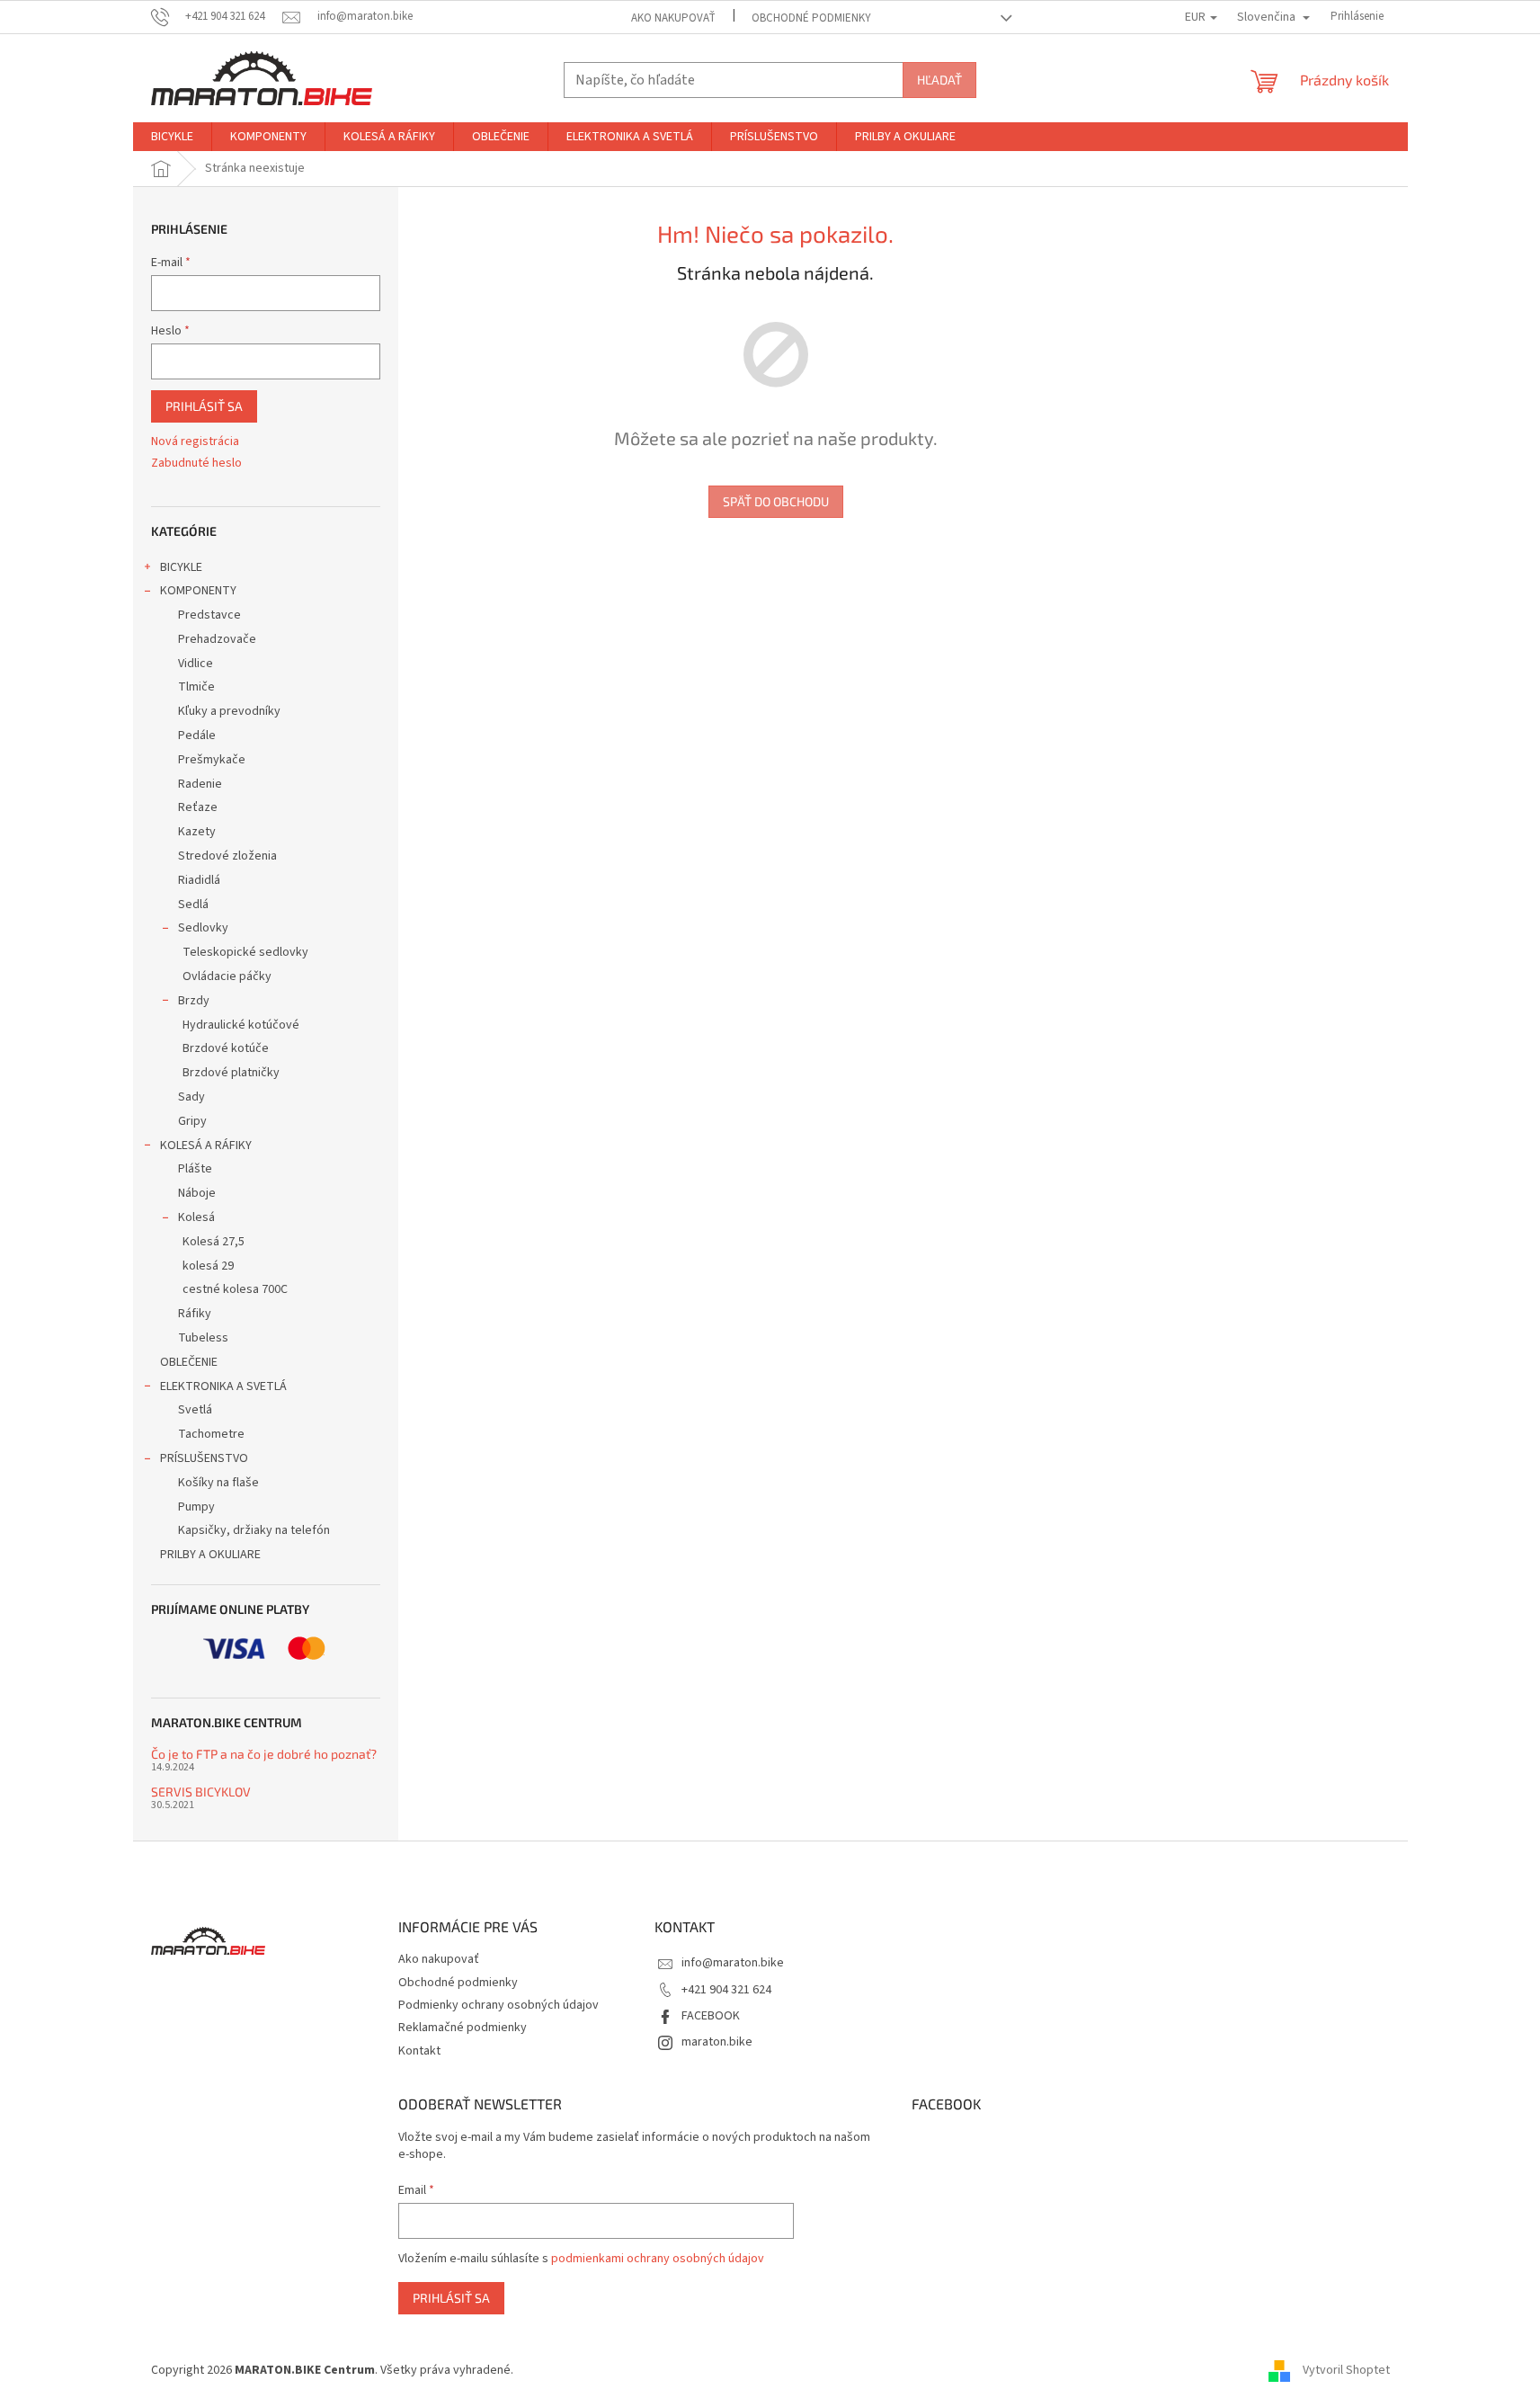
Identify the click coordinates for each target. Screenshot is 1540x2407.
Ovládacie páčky (227, 976)
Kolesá (196, 1217)
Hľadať (939, 80)
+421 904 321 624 (726, 1990)
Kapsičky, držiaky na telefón (254, 1530)
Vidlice (196, 664)
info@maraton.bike (733, 1963)
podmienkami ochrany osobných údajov (658, 2259)
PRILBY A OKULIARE (210, 1555)
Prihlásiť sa (204, 406)
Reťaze (198, 807)
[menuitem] (172, 137)
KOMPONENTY (198, 591)
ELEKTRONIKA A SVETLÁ (223, 1386)
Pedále (197, 735)
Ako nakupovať (673, 18)
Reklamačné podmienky (463, 2028)
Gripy (192, 1121)
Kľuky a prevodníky (229, 711)
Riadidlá (199, 880)
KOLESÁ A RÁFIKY (206, 1146)
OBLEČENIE (189, 1362)
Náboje (197, 1193)
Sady (191, 1097)
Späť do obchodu (776, 501)
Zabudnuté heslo (196, 464)
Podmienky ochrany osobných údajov (498, 2005)
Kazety (197, 832)
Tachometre (211, 1434)
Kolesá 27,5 (214, 1242)
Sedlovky (203, 928)
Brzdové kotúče (226, 1048)
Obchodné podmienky (811, 18)
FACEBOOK (711, 2016)
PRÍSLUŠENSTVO (204, 1458)
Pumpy (196, 1507)
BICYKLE (181, 567)
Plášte (195, 1169)
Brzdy (194, 1001)
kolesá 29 (208, 1266)
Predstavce (209, 615)
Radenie (200, 784)
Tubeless (203, 1338)
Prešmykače (212, 760)
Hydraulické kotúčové (241, 1025)
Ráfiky (195, 1314)
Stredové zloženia (227, 856)
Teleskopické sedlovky (245, 952)
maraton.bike (717, 2042)
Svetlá (195, 1410)
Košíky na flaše (218, 1483)
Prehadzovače (217, 639)
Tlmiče (196, 687)
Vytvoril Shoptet (1346, 2370)
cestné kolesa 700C (235, 1289)
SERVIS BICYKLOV (201, 1792)
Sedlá (193, 905)
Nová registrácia (195, 442)
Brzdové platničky (231, 1073)
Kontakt (419, 2051)
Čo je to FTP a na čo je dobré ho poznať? (264, 1754)
